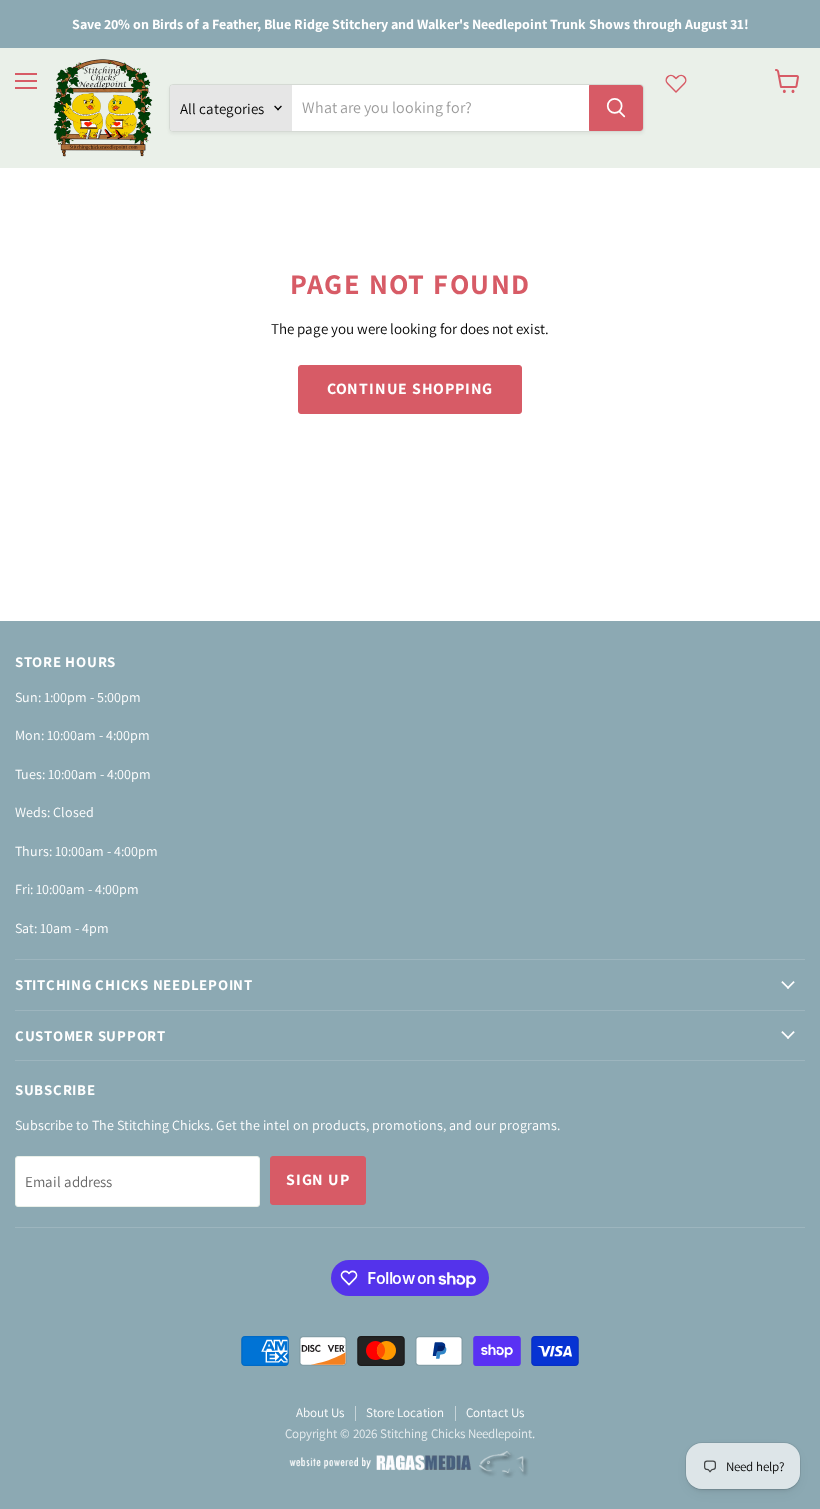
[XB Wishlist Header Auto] (676, 83)
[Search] (616, 108)
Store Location (405, 1412)
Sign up (318, 1179)
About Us (320, 1412)
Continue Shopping (410, 388)
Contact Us (495, 1412)
